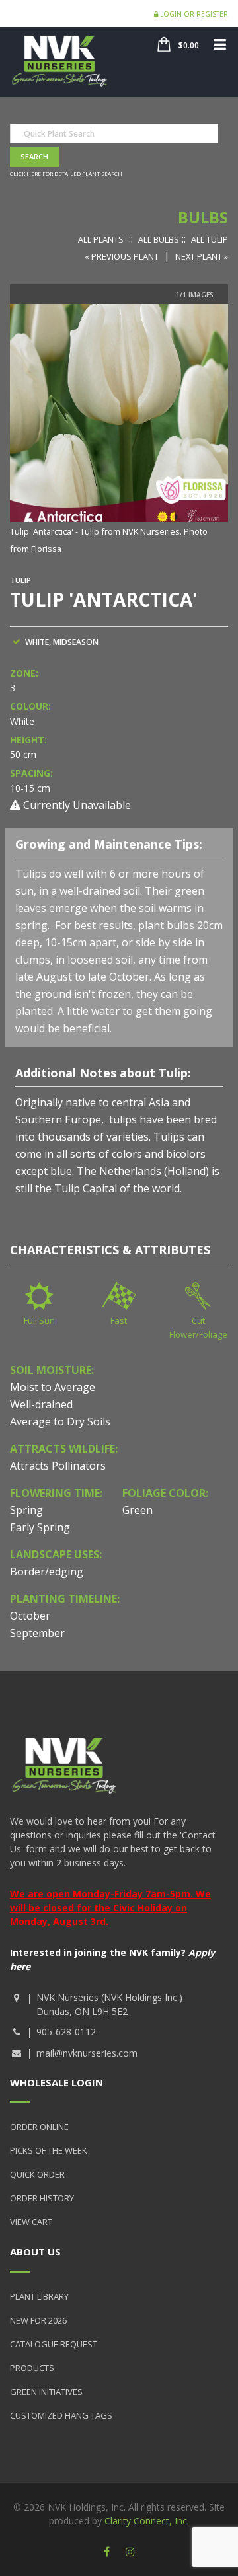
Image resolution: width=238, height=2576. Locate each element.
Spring (26, 1510)
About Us (35, 2252)
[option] (119, 430)
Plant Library (39, 2296)
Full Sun (39, 1320)
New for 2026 (38, 2320)
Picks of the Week (49, 2150)
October (30, 1616)
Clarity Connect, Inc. (147, 2521)
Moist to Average (53, 1387)
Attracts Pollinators (58, 1466)
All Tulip (210, 239)
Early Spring (40, 1527)
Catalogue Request (54, 2344)
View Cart (31, 2222)
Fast (119, 1320)
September (37, 1633)
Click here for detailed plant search (66, 173)
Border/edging (47, 1572)
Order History (42, 2198)
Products (32, 2368)
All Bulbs (159, 239)
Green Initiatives (46, 2392)
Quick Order (37, 2174)
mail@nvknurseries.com (87, 2053)
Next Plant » (202, 256)
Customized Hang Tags (61, 2415)
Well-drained (41, 1404)
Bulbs (203, 217)
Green (138, 1510)
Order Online (39, 2127)
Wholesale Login (57, 2082)
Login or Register (193, 14)
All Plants (101, 239)
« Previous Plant (122, 256)
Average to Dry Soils (60, 1421)
